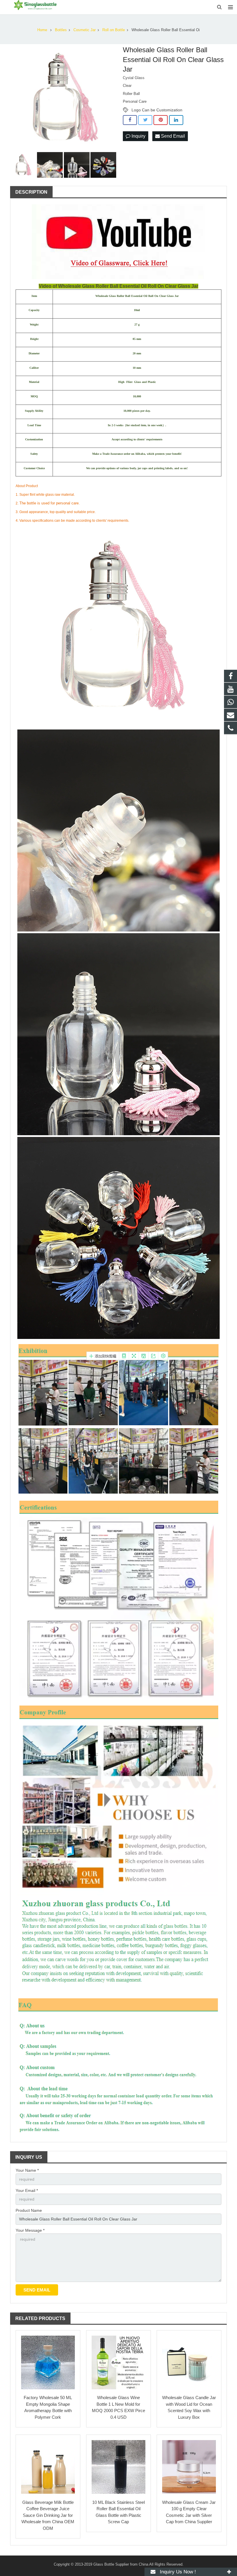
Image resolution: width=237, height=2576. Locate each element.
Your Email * (27, 2190)
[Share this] (130, 120)
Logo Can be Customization (157, 110)
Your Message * (30, 2230)
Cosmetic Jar (85, 30)
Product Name (29, 2210)
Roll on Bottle (114, 30)
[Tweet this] (145, 120)
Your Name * (27, 2170)
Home (42, 30)
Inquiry (138, 136)
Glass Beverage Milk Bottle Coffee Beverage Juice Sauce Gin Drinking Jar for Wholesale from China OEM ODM (48, 2515)
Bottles (61, 30)
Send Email (172, 136)
